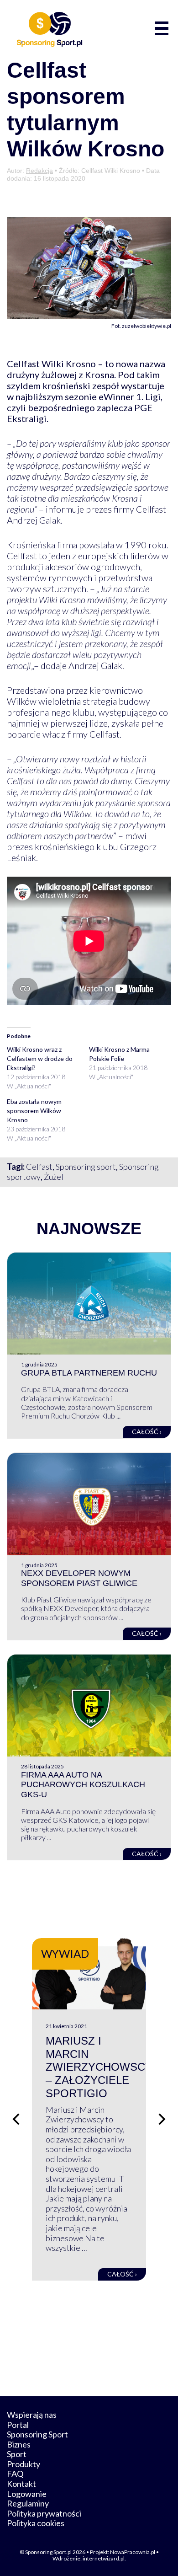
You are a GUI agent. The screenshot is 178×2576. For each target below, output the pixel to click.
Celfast (39, 1167)
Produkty (24, 2464)
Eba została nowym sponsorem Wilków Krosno (34, 1111)
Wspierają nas (32, 2415)
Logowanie (27, 2494)
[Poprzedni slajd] (16, 2119)
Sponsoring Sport (37, 2434)
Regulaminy (28, 2503)
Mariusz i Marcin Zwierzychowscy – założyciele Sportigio (99, 2067)
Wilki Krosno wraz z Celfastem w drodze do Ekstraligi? (40, 1058)
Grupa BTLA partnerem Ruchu (89, 1373)
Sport (17, 2454)
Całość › (147, 1432)
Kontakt (21, 2484)
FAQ (15, 2474)
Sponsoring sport (86, 1167)
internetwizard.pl (104, 2558)
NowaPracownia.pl (133, 2552)
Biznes (19, 2444)
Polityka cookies (36, 2523)
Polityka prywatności (44, 2513)
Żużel (54, 1177)
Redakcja (39, 171)
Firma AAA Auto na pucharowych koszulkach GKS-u (83, 1785)
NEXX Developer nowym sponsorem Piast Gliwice (79, 1578)
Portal (18, 2425)
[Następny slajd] (162, 2119)
